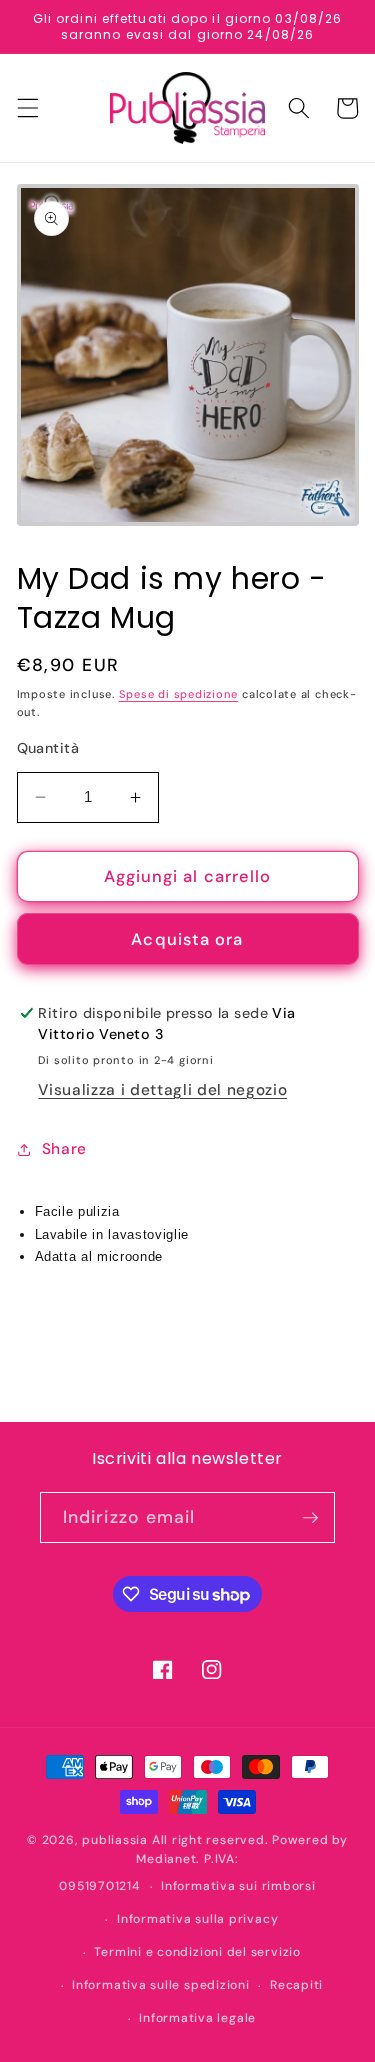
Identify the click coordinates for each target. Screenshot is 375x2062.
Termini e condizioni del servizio (197, 1952)
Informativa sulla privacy (197, 1919)
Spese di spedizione (179, 694)
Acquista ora (187, 939)
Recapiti (296, 1985)
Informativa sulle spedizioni (161, 1985)
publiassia (115, 1840)
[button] (27, 108)
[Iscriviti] (310, 1518)
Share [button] (64, 1149)
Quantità (48, 748)
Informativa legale (197, 2018)
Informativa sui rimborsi (238, 1886)
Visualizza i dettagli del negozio (162, 1090)
